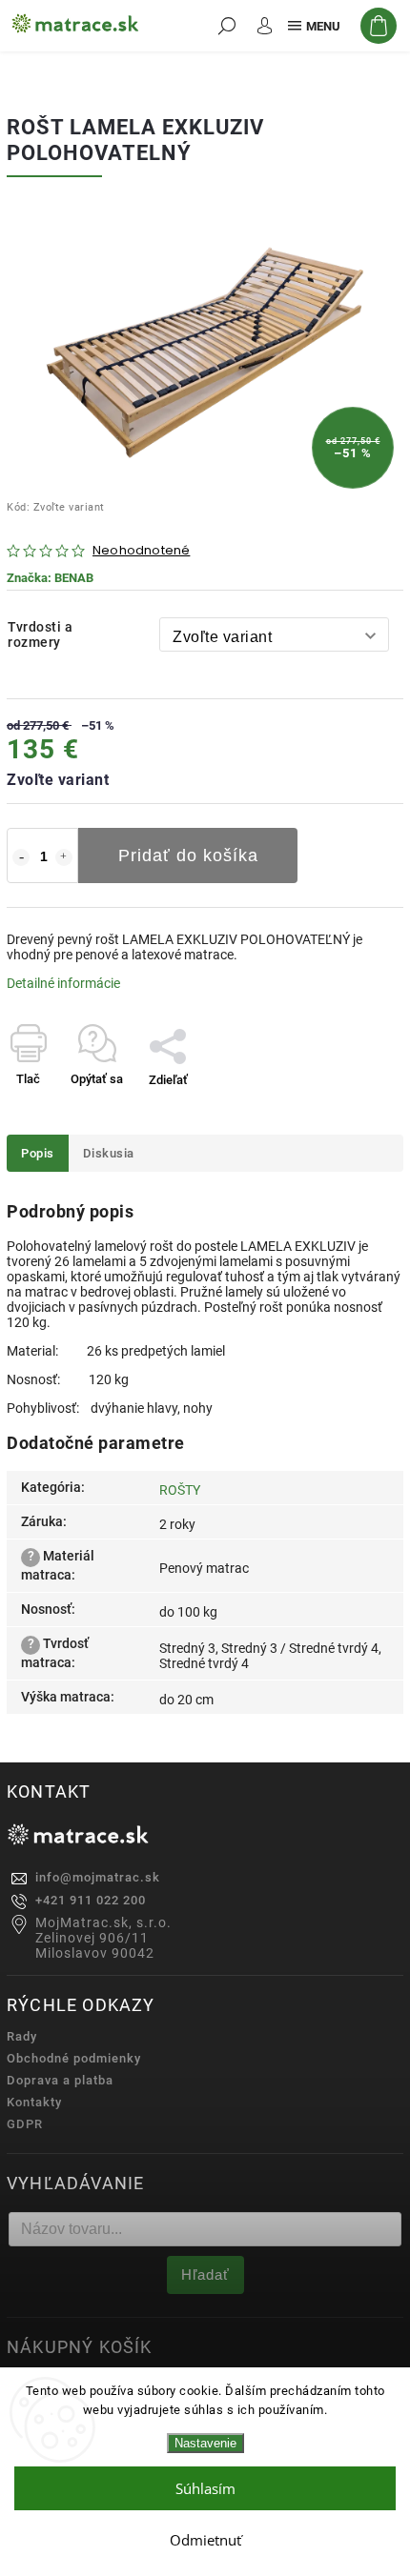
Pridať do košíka (188, 855)
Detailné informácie (63, 983)
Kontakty (34, 2102)
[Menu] (313, 26)
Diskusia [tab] (109, 1153)
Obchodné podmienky (74, 2058)
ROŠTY (180, 1490)
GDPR (25, 2124)
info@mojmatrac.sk (98, 1877)
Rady (22, 2036)
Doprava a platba (60, 2080)
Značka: (50, 578)
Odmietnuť (205, 2540)
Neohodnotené (141, 551)
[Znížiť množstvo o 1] (21, 857)
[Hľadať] (227, 26)
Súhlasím (205, 2488)
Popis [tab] (38, 1153)
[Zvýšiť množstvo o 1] (64, 857)
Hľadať (205, 2274)
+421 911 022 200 (91, 1900)
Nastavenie (205, 2443)
